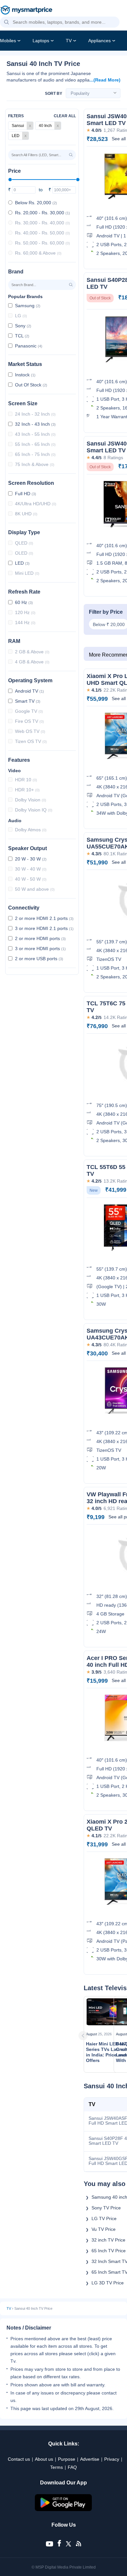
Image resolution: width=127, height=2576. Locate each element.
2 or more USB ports (39, 959)
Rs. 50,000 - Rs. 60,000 (42, 243)
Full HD (26, 494)
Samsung (28, 306)
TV (69, 41)
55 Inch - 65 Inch (35, 444)
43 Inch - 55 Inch (35, 434)
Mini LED (27, 573)
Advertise (90, 2459)
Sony (23, 326)
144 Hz (25, 622)
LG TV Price (104, 2218)
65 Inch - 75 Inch (35, 454)
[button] (7, 22)
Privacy (112, 2459)
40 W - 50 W (31, 879)
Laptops (41, 41)
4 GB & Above (32, 662)
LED (22, 563)
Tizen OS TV (31, 741)
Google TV (29, 711)
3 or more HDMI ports (40, 949)
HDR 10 (26, 780)
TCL (22, 336)
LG (21, 316)
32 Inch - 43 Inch (35, 424)
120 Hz (25, 612)
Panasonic (29, 346)
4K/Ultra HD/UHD (36, 504)
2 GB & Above (32, 652)
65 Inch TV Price (109, 2251)
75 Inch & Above (35, 464)
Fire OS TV (29, 721)
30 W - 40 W (31, 869)
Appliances (99, 41)
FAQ (72, 2467)
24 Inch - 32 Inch (35, 414)
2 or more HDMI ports (40, 938)
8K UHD (26, 514)
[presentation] (92, 2036)
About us (44, 2459)
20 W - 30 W (31, 859)
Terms (56, 2467)
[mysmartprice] (26, 11)
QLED (24, 543)
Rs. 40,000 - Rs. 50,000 (42, 233)
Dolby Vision (31, 800)
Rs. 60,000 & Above (38, 253)
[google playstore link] (63, 2509)
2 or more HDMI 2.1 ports (44, 918)
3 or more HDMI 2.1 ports (44, 928)
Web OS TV (30, 731)
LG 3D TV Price (108, 2283)
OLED (24, 553)
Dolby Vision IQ (34, 810)
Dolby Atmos (31, 830)
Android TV (29, 691)
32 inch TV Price (108, 2240)
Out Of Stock (31, 385)
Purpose (67, 2459)
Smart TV (28, 701)
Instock (25, 375)
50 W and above (35, 889)
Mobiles (8, 41)
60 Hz (24, 602)
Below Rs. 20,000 (36, 203)
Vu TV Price (104, 2229)
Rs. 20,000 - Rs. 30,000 (42, 213)
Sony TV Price (106, 2208)
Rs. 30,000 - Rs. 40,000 (42, 223)
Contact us (19, 2459)
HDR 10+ (27, 790)
